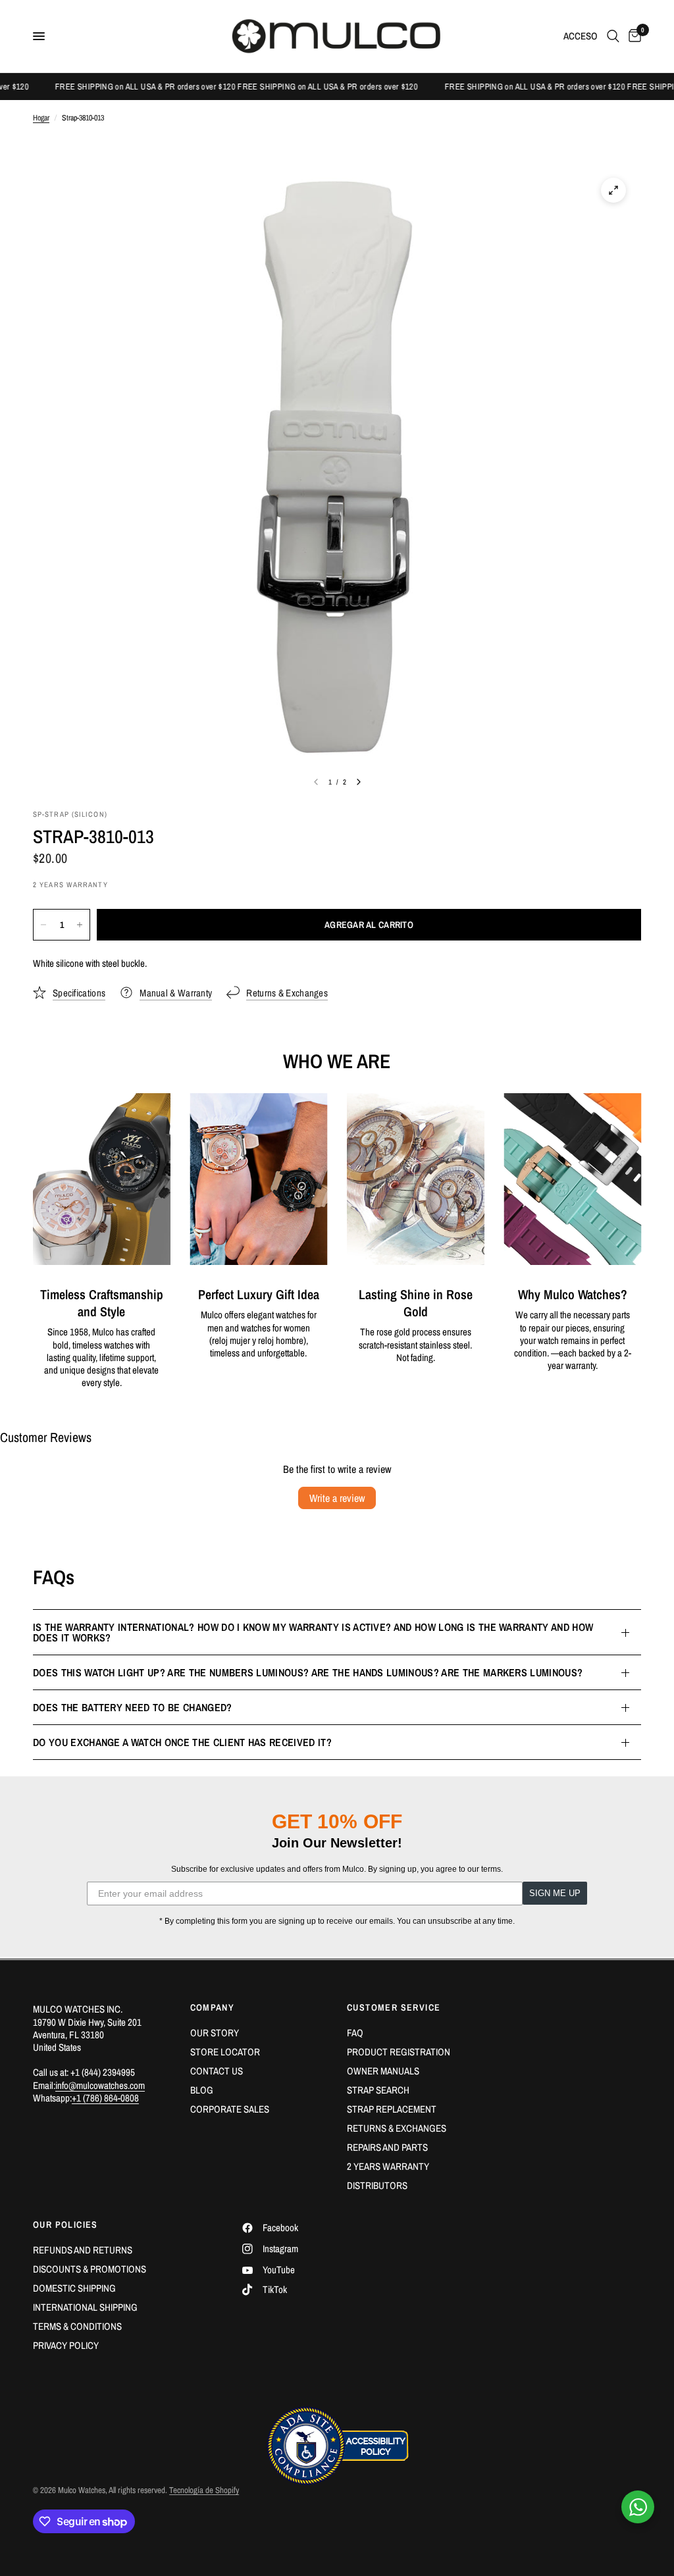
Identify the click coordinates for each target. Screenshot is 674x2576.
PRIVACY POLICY (66, 2345)
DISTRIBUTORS (377, 2185)
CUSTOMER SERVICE (394, 2007)
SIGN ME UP (555, 1893)
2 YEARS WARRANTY (388, 2166)
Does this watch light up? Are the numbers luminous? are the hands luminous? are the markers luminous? (308, 1672)
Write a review (337, 1498)
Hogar (41, 118)
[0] (633, 36)
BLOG (202, 2090)
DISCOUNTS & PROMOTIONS (90, 2269)
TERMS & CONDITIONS (77, 2326)
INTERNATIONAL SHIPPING (85, 2307)
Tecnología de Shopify (204, 2490)
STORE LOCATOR (225, 2052)
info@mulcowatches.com (100, 2085)
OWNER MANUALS (383, 2071)
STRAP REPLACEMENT (392, 2109)
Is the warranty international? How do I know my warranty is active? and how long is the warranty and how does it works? (313, 1632)
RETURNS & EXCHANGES (397, 2128)
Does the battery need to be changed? (133, 1707)
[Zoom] (613, 190)
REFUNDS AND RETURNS (83, 2250)
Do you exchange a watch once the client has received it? (182, 1742)
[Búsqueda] (613, 36)
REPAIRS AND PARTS (387, 2147)
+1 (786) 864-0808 (105, 2098)
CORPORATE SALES (230, 2109)
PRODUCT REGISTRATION (399, 2052)
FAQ (355, 2033)
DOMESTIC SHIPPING (74, 2288)
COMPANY (213, 2007)
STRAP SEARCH (378, 2090)
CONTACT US (217, 2071)
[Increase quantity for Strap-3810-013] (80, 925)
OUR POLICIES (65, 2225)
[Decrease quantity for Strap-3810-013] (43, 925)
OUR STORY (215, 2033)
